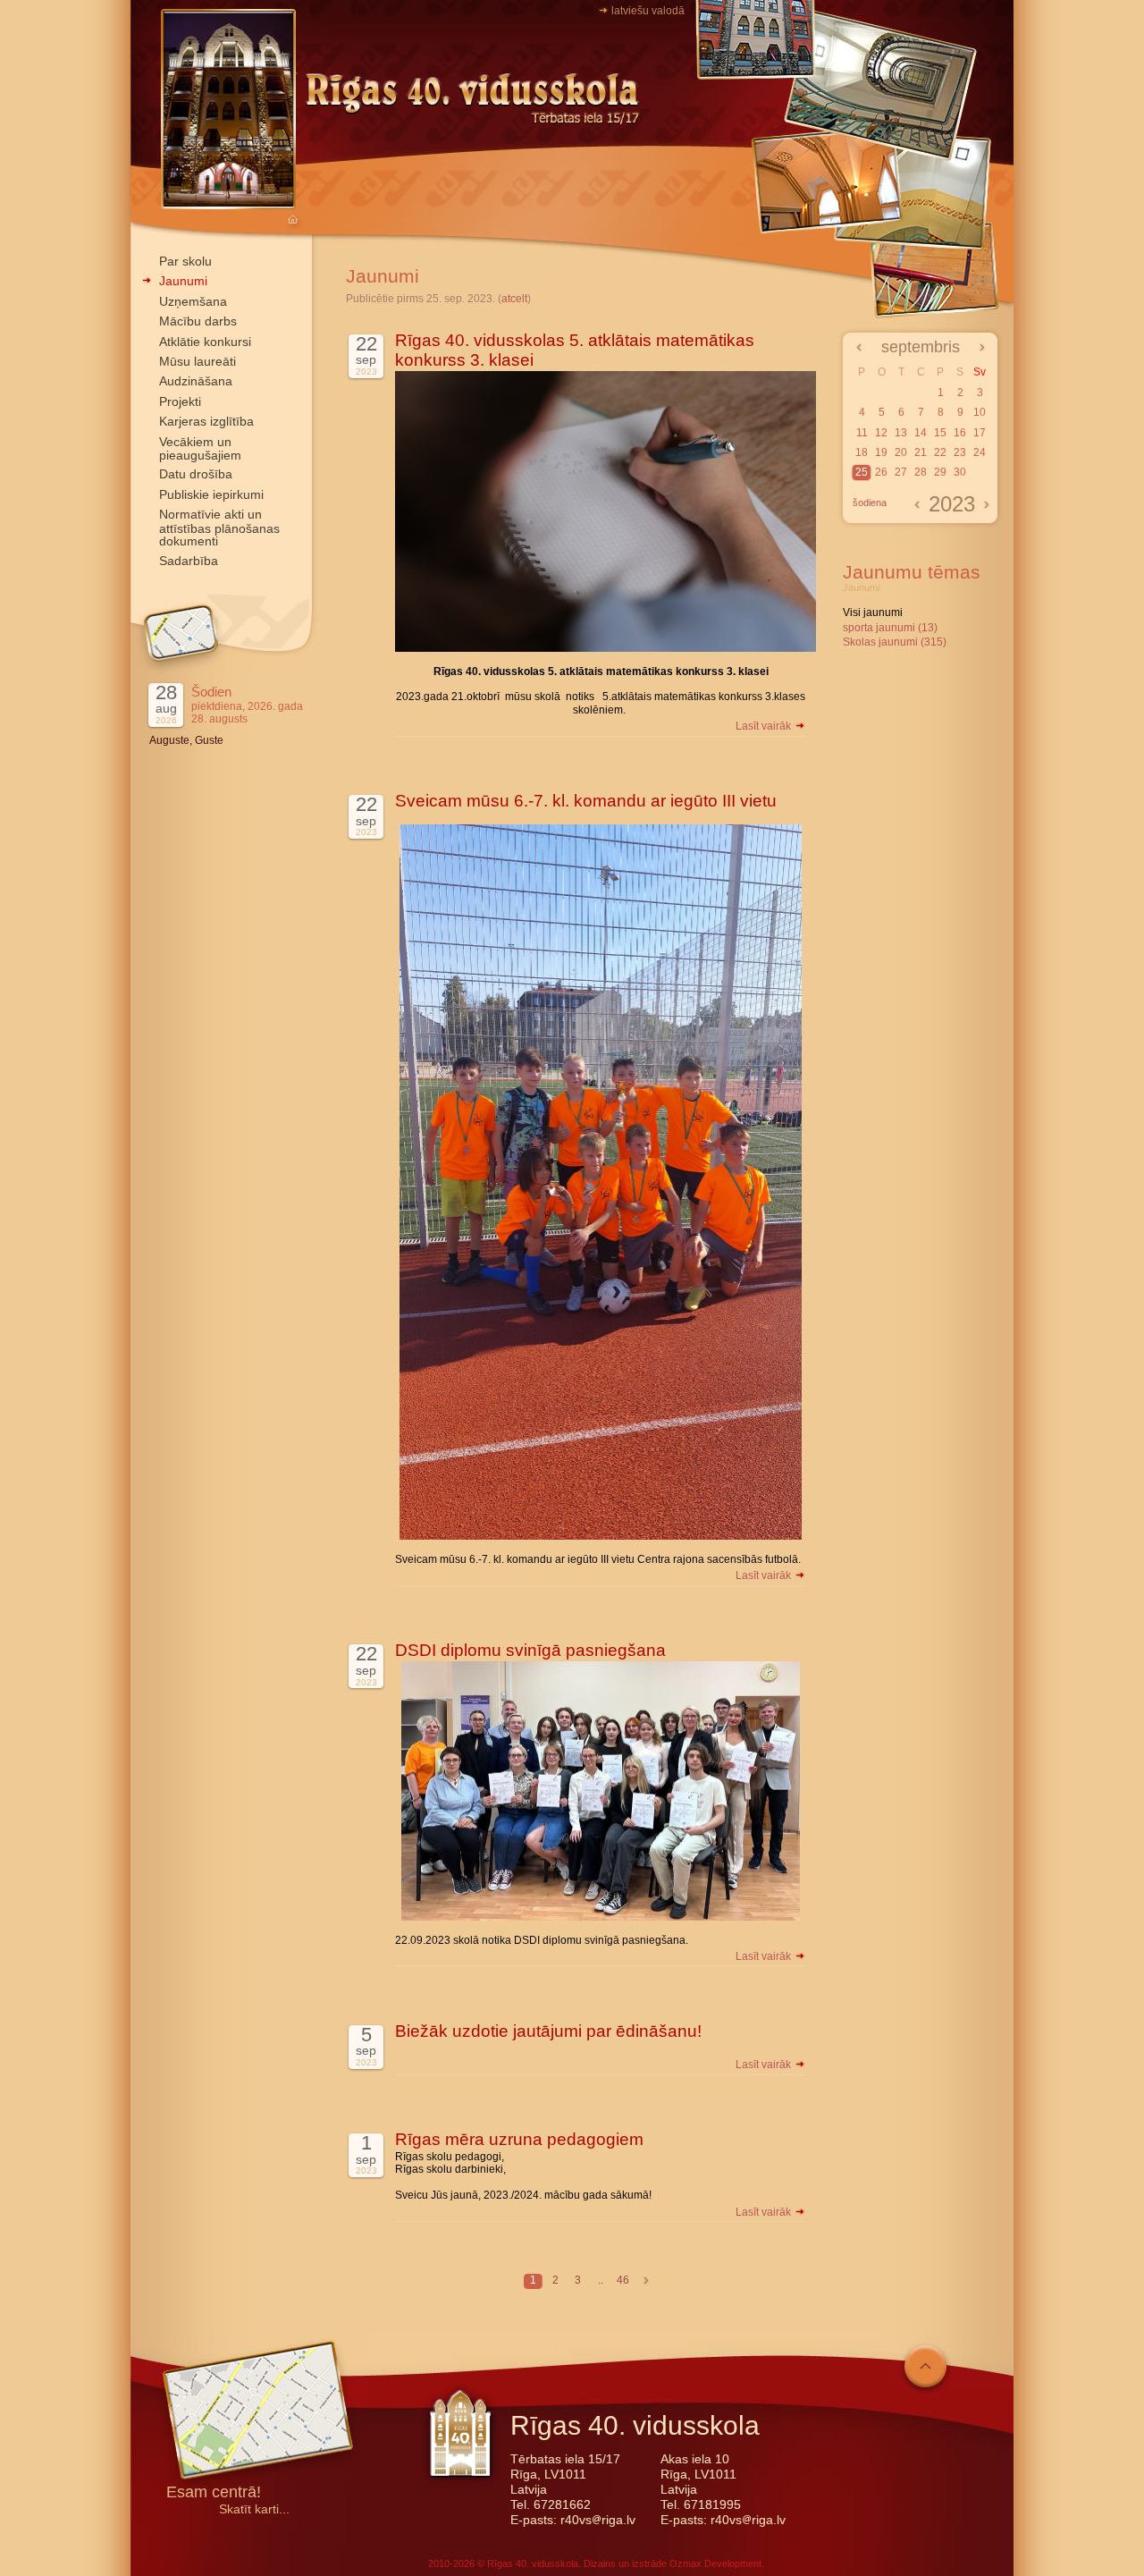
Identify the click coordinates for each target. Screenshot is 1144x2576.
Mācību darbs (198, 321)
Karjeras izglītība (206, 421)
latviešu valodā (648, 11)
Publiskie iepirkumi (211, 494)
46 (623, 2280)
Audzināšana (196, 381)
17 (980, 433)
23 (960, 452)
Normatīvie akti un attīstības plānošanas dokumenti (219, 528)
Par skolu (185, 261)
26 (881, 472)
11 (862, 433)
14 (921, 433)
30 (960, 472)
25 (862, 472)
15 (940, 433)
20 (901, 452)
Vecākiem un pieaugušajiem (200, 448)
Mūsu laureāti (198, 361)
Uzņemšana (193, 301)
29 (940, 472)
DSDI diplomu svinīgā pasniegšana (530, 1650)
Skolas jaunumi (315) (895, 642)
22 (940, 452)
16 (960, 433)
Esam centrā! (214, 2493)
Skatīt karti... (254, 2509)
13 (901, 433)
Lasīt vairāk (765, 726)
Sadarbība (189, 561)
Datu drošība (196, 474)
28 (921, 472)
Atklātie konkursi (205, 342)
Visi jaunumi (873, 612)
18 (862, 452)
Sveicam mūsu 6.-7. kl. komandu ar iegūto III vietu (586, 801)
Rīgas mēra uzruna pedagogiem (519, 2139)
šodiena (870, 503)
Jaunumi (183, 281)
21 (921, 452)
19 (881, 452)
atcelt (514, 299)
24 (980, 452)
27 (901, 472)
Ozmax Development (715, 2563)
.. (601, 2280)
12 (881, 433)
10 (980, 412)
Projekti (180, 401)
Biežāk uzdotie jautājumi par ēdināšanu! (548, 2031)
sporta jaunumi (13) (890, 628)
